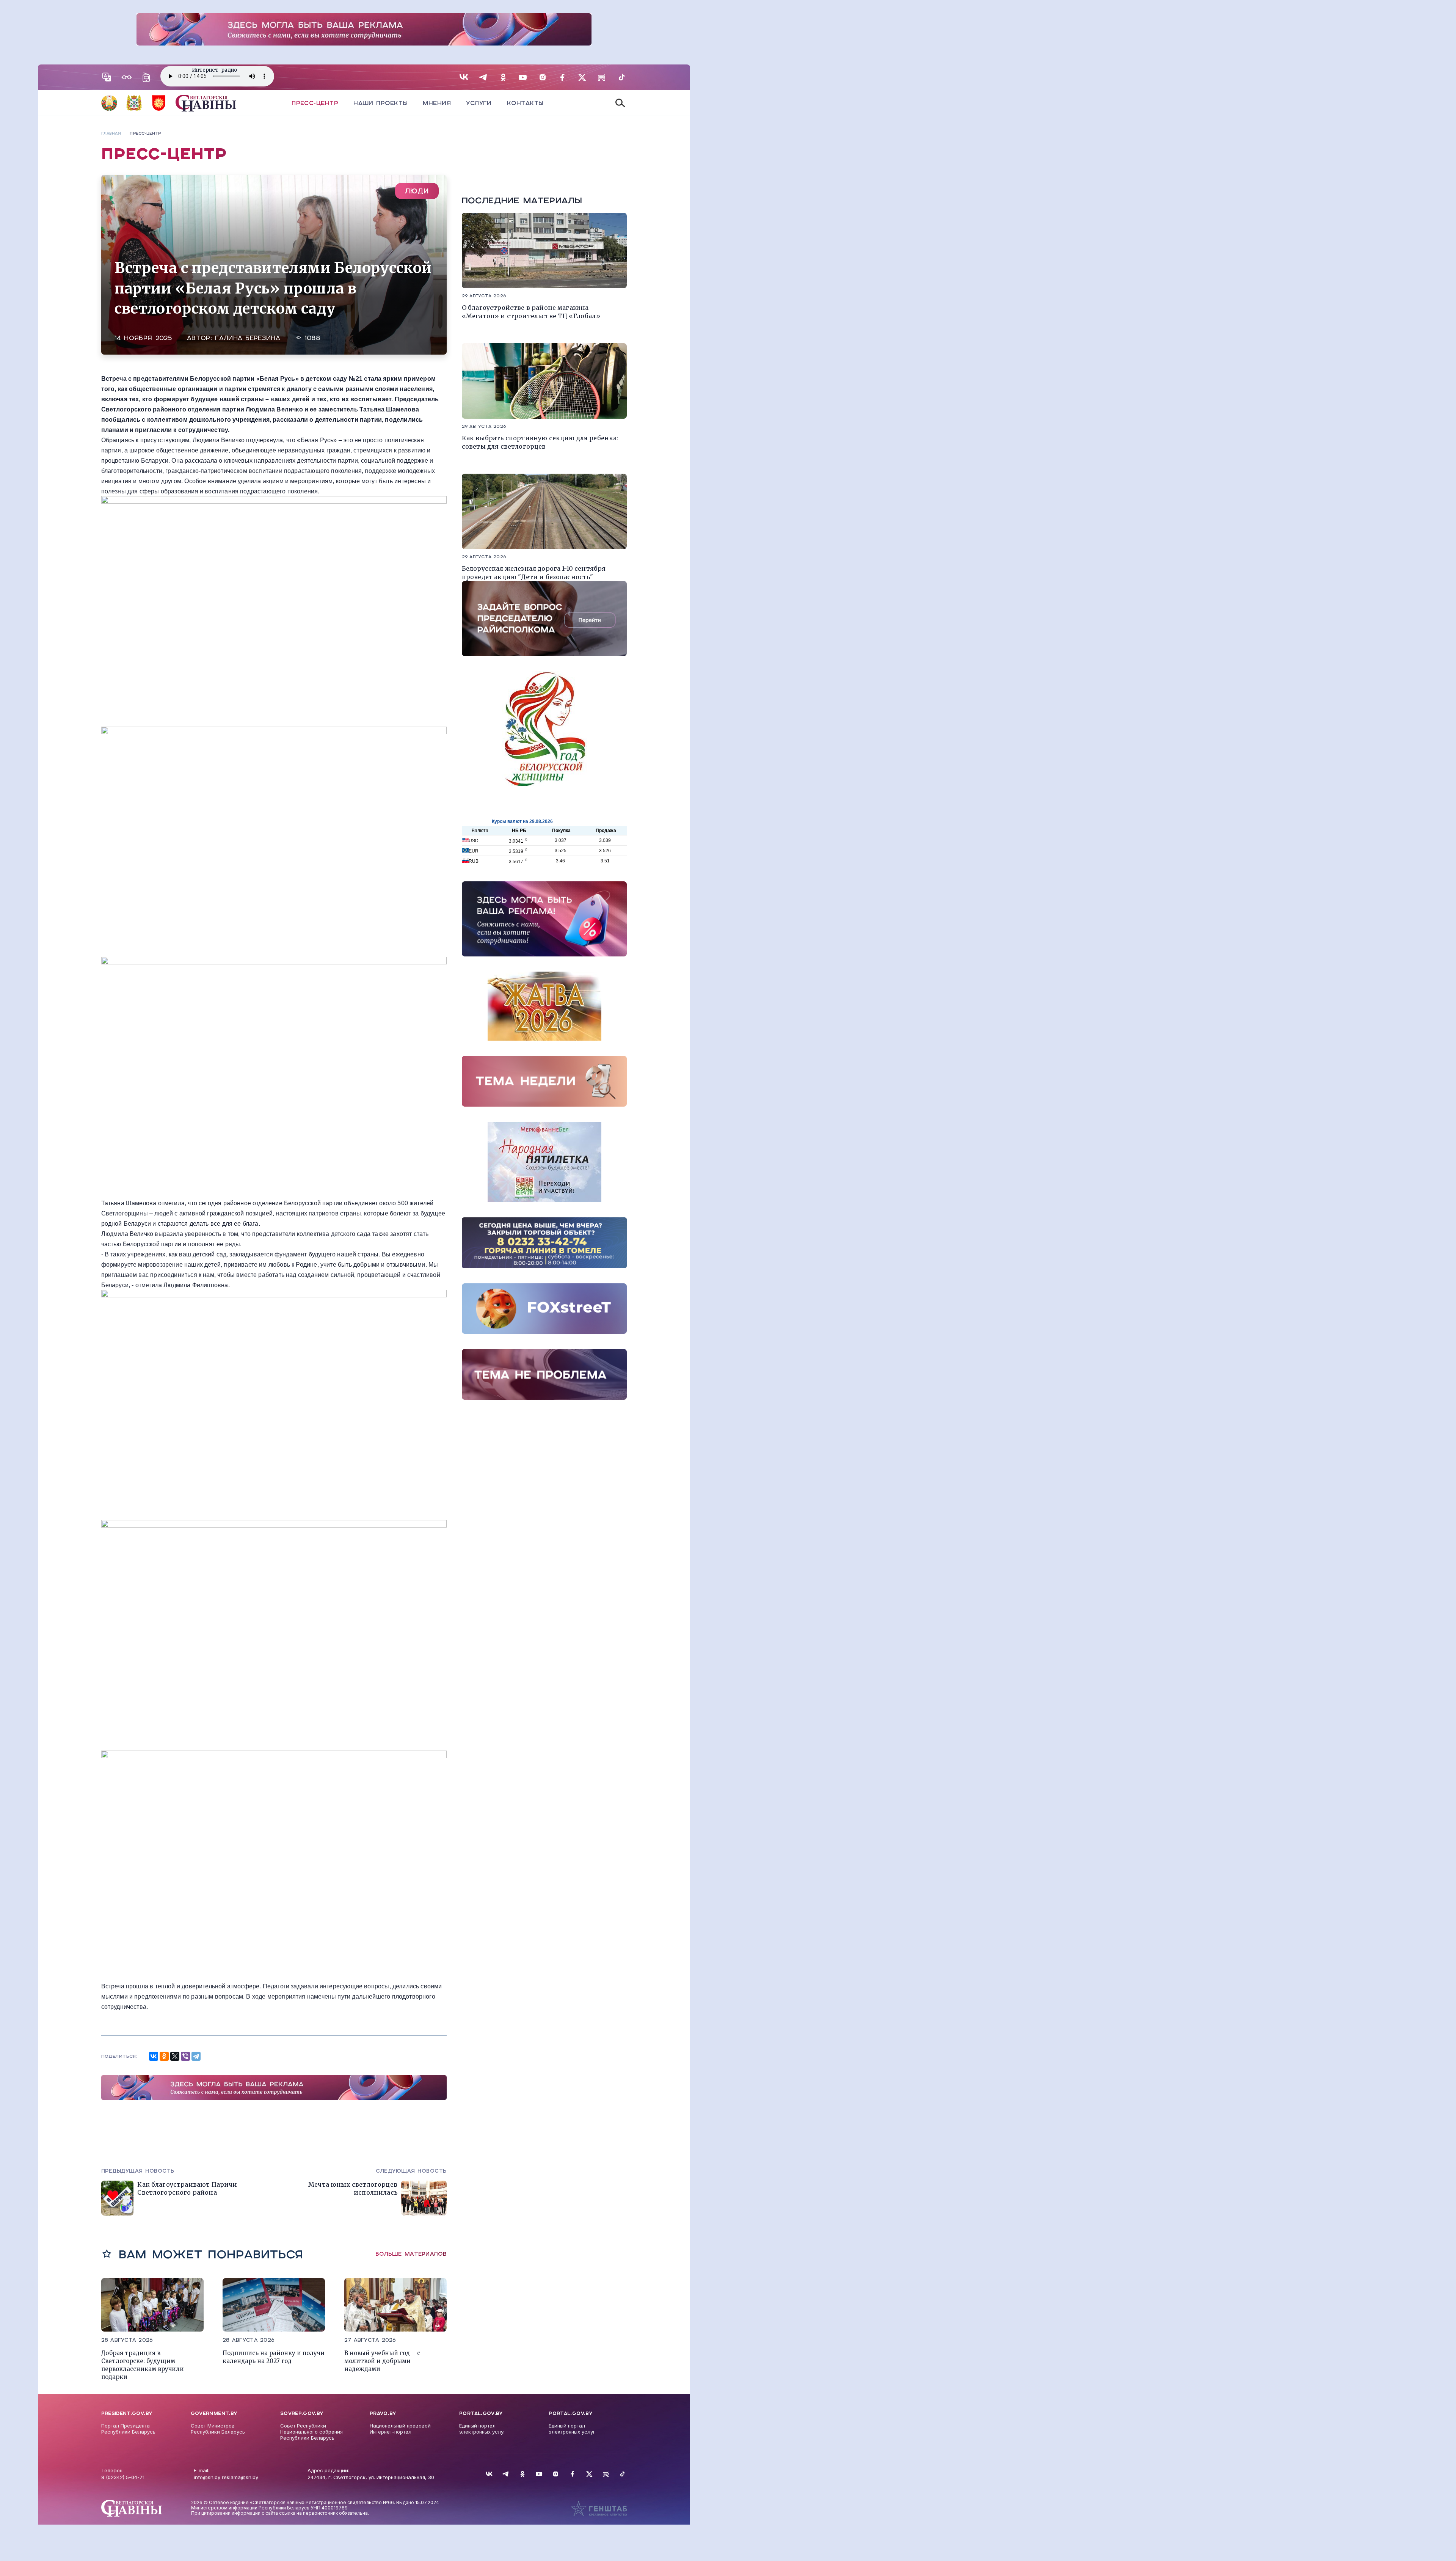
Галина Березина (248, 338)
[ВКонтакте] (154, 2056)
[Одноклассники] (164, 2056)
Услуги (479, 103)
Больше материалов (411, 2254)
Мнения (437, 103)
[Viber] (185, 2056)
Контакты (525, 103)
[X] (175, 2056)
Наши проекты (380, 103)
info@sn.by (207, 2477)
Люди (417, 191)
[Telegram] (196, 2056)
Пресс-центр (315, 103)
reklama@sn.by (240, 2477)
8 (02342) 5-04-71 (123, 2477)
